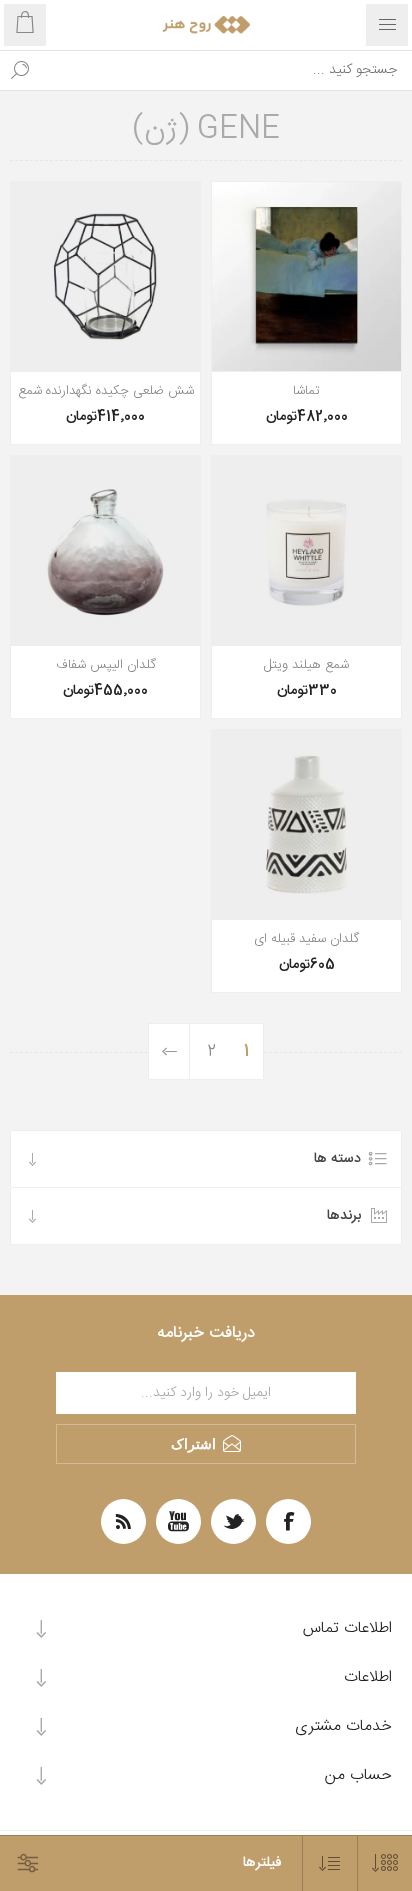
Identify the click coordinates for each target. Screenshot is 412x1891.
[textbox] (226, 70)
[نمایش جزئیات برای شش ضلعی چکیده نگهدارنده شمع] (105, 276)
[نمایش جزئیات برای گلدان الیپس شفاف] (105, 550)
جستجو (20, 70)
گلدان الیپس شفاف (106, 665)
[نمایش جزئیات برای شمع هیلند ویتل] (306, 550)
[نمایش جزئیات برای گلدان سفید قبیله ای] (306, 824)
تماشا (306, 391)
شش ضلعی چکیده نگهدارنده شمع (106, 391)
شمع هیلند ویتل (306, 665)
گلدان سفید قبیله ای (306, 939)
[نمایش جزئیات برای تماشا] (306, 276)
